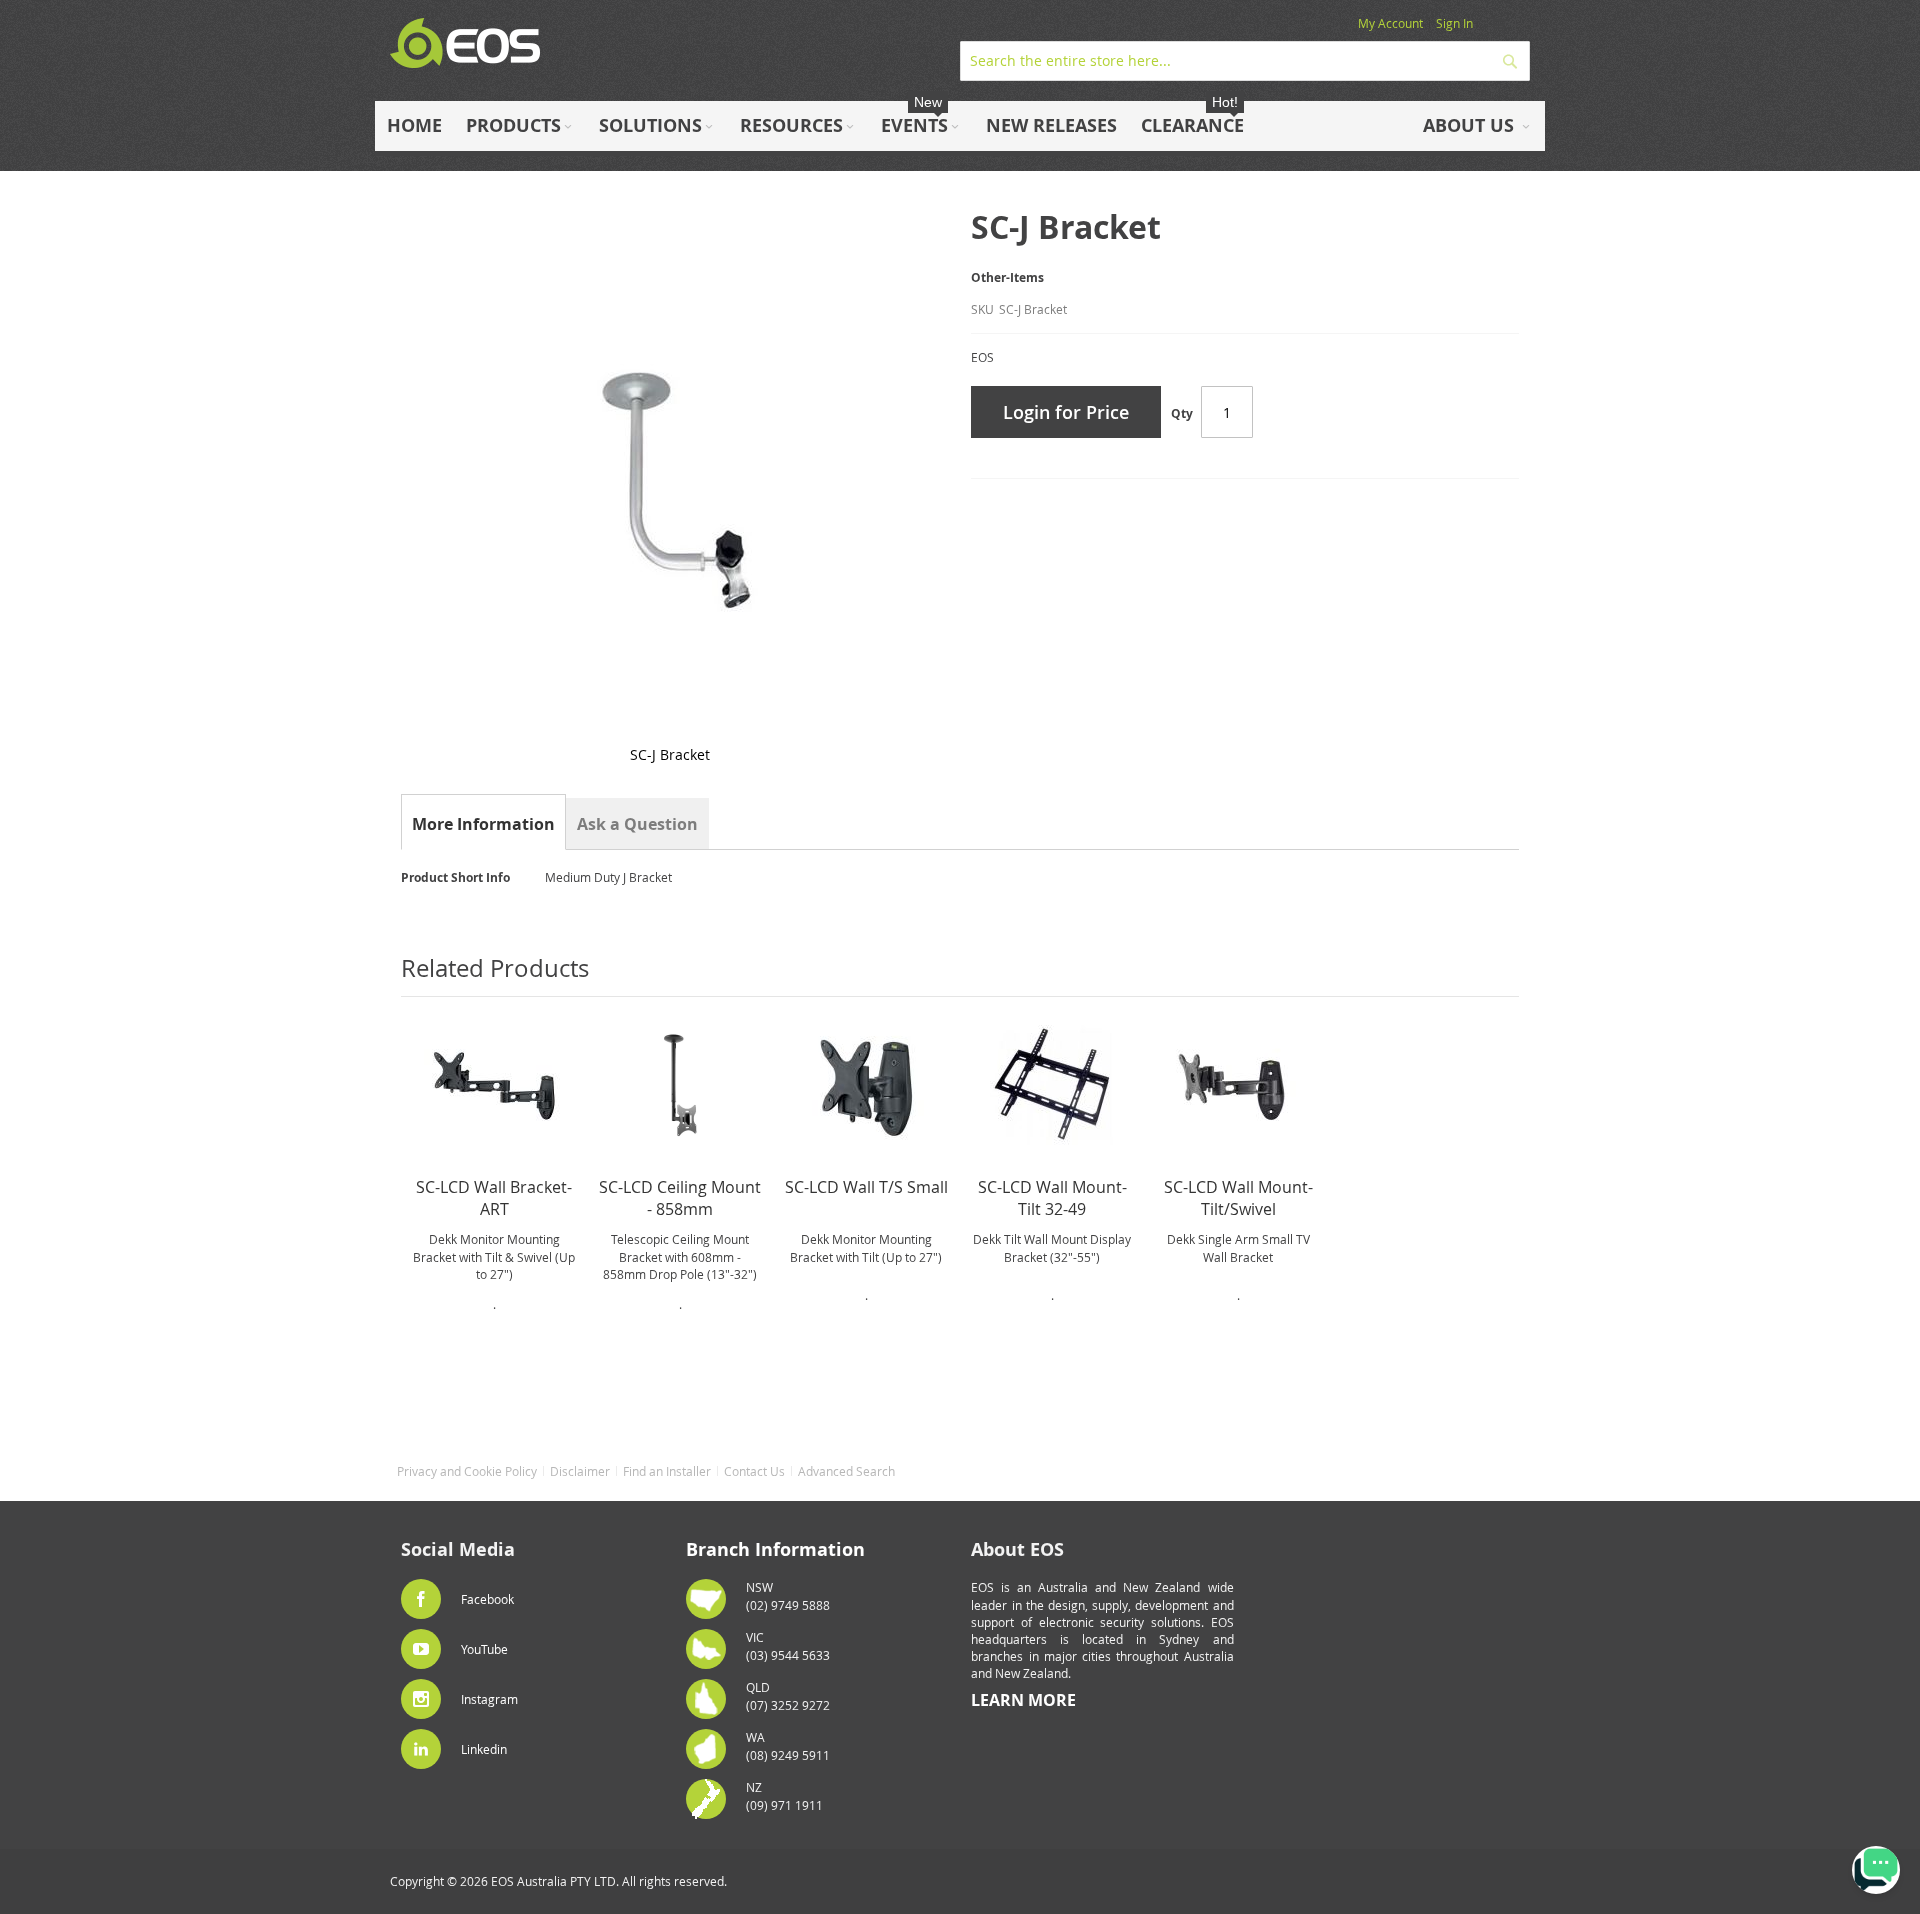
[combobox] (1245, 61)
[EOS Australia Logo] (465, 43)
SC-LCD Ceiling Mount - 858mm (680, 1198)
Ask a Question (637, 824)
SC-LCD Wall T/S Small (866, 1187)
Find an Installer (667, 1471)
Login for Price (1066, 412)
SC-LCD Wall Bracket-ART (494, 1198)
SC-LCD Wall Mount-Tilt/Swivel (1238, 1198)
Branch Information (775, 1549)
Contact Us (754, 1471)
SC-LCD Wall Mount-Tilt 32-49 (1052, 1198)
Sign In (1454, 23)
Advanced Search (846, 1471)
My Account (1390, 23)
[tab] (483, 824)
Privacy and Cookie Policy (467, 1471)
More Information (483, 824)
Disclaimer (580, 1471)
